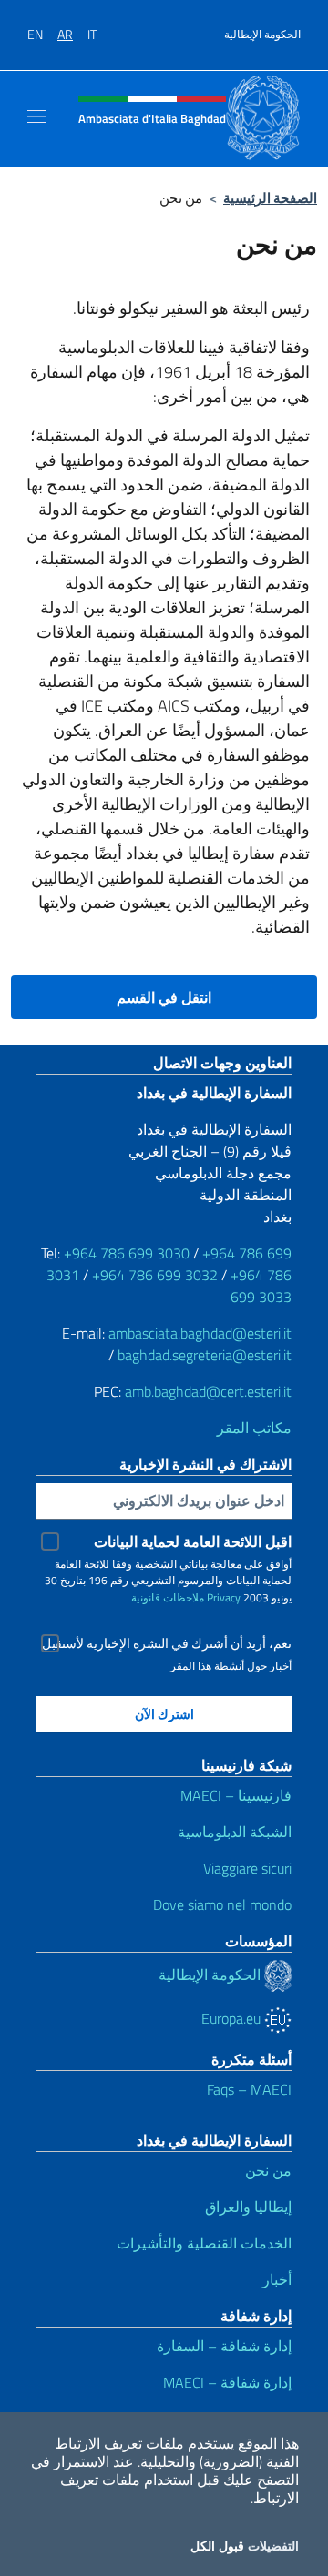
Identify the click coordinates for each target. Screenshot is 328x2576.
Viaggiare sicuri (247, 1868)
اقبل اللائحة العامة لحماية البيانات (193, 1541)
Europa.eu (233, 2018)
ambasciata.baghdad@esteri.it (200, 1333)
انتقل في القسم (164, 997)
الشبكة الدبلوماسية (235, 1832)
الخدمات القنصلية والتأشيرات (204, 2243)
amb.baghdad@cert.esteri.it (208, 1391)
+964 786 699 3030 (127, 1253)
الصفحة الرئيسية (270, 198)
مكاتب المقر (254, 1428)
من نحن (268, 2170)
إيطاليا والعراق (248, 2207)
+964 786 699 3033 (261, 1286)
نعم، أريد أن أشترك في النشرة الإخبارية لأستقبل (167, 1643)
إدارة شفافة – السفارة (224, 2346)
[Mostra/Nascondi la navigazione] (36, 116)
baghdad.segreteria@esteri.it (205, 1355)
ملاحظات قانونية (168, 1597)
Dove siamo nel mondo (222, 1904)
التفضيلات (273, 2546)
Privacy (224, 1597)
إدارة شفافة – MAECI (227, 2382)
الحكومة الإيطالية (262, 35)
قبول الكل (217, 2546)
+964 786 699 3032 (155, 1275)
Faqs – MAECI (249, 2089)
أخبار (277, 2279)
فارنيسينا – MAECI (236, 1795)
